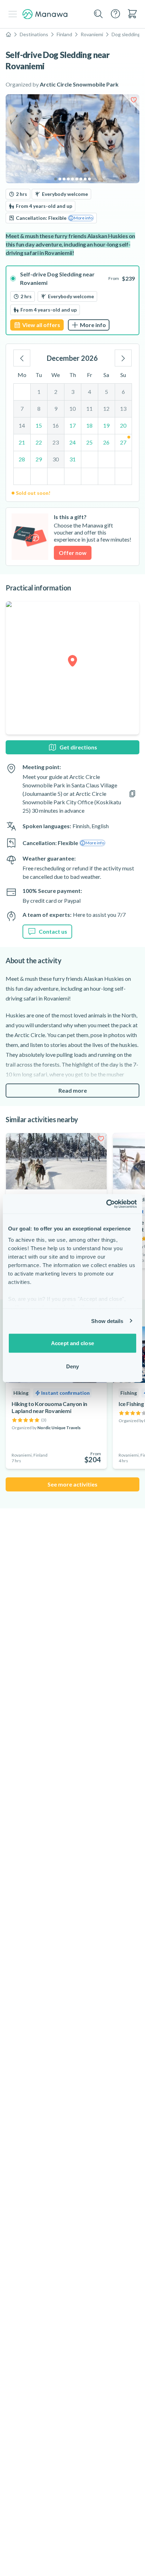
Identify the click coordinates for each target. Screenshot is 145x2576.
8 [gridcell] (39, 408)
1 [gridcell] (39, 392)
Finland (64, 34)
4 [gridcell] (90, 392)
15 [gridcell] (39, 425)
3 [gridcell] (73, 392)
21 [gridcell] (22, 442)
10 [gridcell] (72, 408)
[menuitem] (132, 14)
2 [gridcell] (56, 392)
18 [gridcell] (89, 425)
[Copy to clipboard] (132, 794)
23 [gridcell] (56, 442)
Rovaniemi (92, 34)
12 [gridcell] (106, 408)
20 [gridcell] (123, 425)
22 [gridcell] (39, 442)
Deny (72, 1366)
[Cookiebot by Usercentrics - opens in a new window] (106, 1204)
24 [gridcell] (72, 442)
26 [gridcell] (106, 442)
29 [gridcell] (39, 459)
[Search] (99, 14)
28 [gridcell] (22, 459)
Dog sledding (126, 34)
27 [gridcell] (123, 442)
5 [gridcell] (106, 392)
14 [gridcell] (22, 425)
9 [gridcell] (56, 408)
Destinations (34, 34)
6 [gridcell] (123, 392)
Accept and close (72, 1343)
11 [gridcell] (89, 408)
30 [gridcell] (56, 459)
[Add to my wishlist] (134, 100)
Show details (107, 1321)
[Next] (123, 358)
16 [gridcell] (56, 425)
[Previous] (22, 358)
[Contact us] (115, 14)
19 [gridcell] (106, 425)
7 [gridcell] (22, 408)
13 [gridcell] (123, 408)
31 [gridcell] (72, 459)
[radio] (72, 300)
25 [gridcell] (89, 442)
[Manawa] (45, 14)
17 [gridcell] (72, 425)
